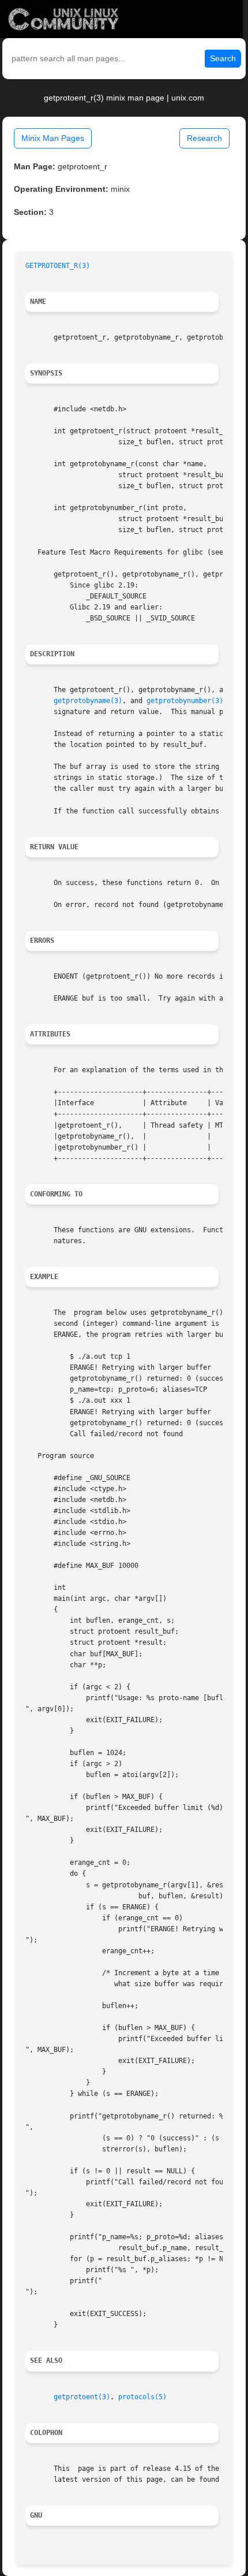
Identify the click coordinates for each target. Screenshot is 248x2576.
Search (223, 58)
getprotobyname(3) (88, 701)
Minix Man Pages (53, 138)
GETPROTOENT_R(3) (58, 266)
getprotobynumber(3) (185, 701)
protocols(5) (142, 2397)
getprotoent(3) (82, 2397)
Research (204, 138)
